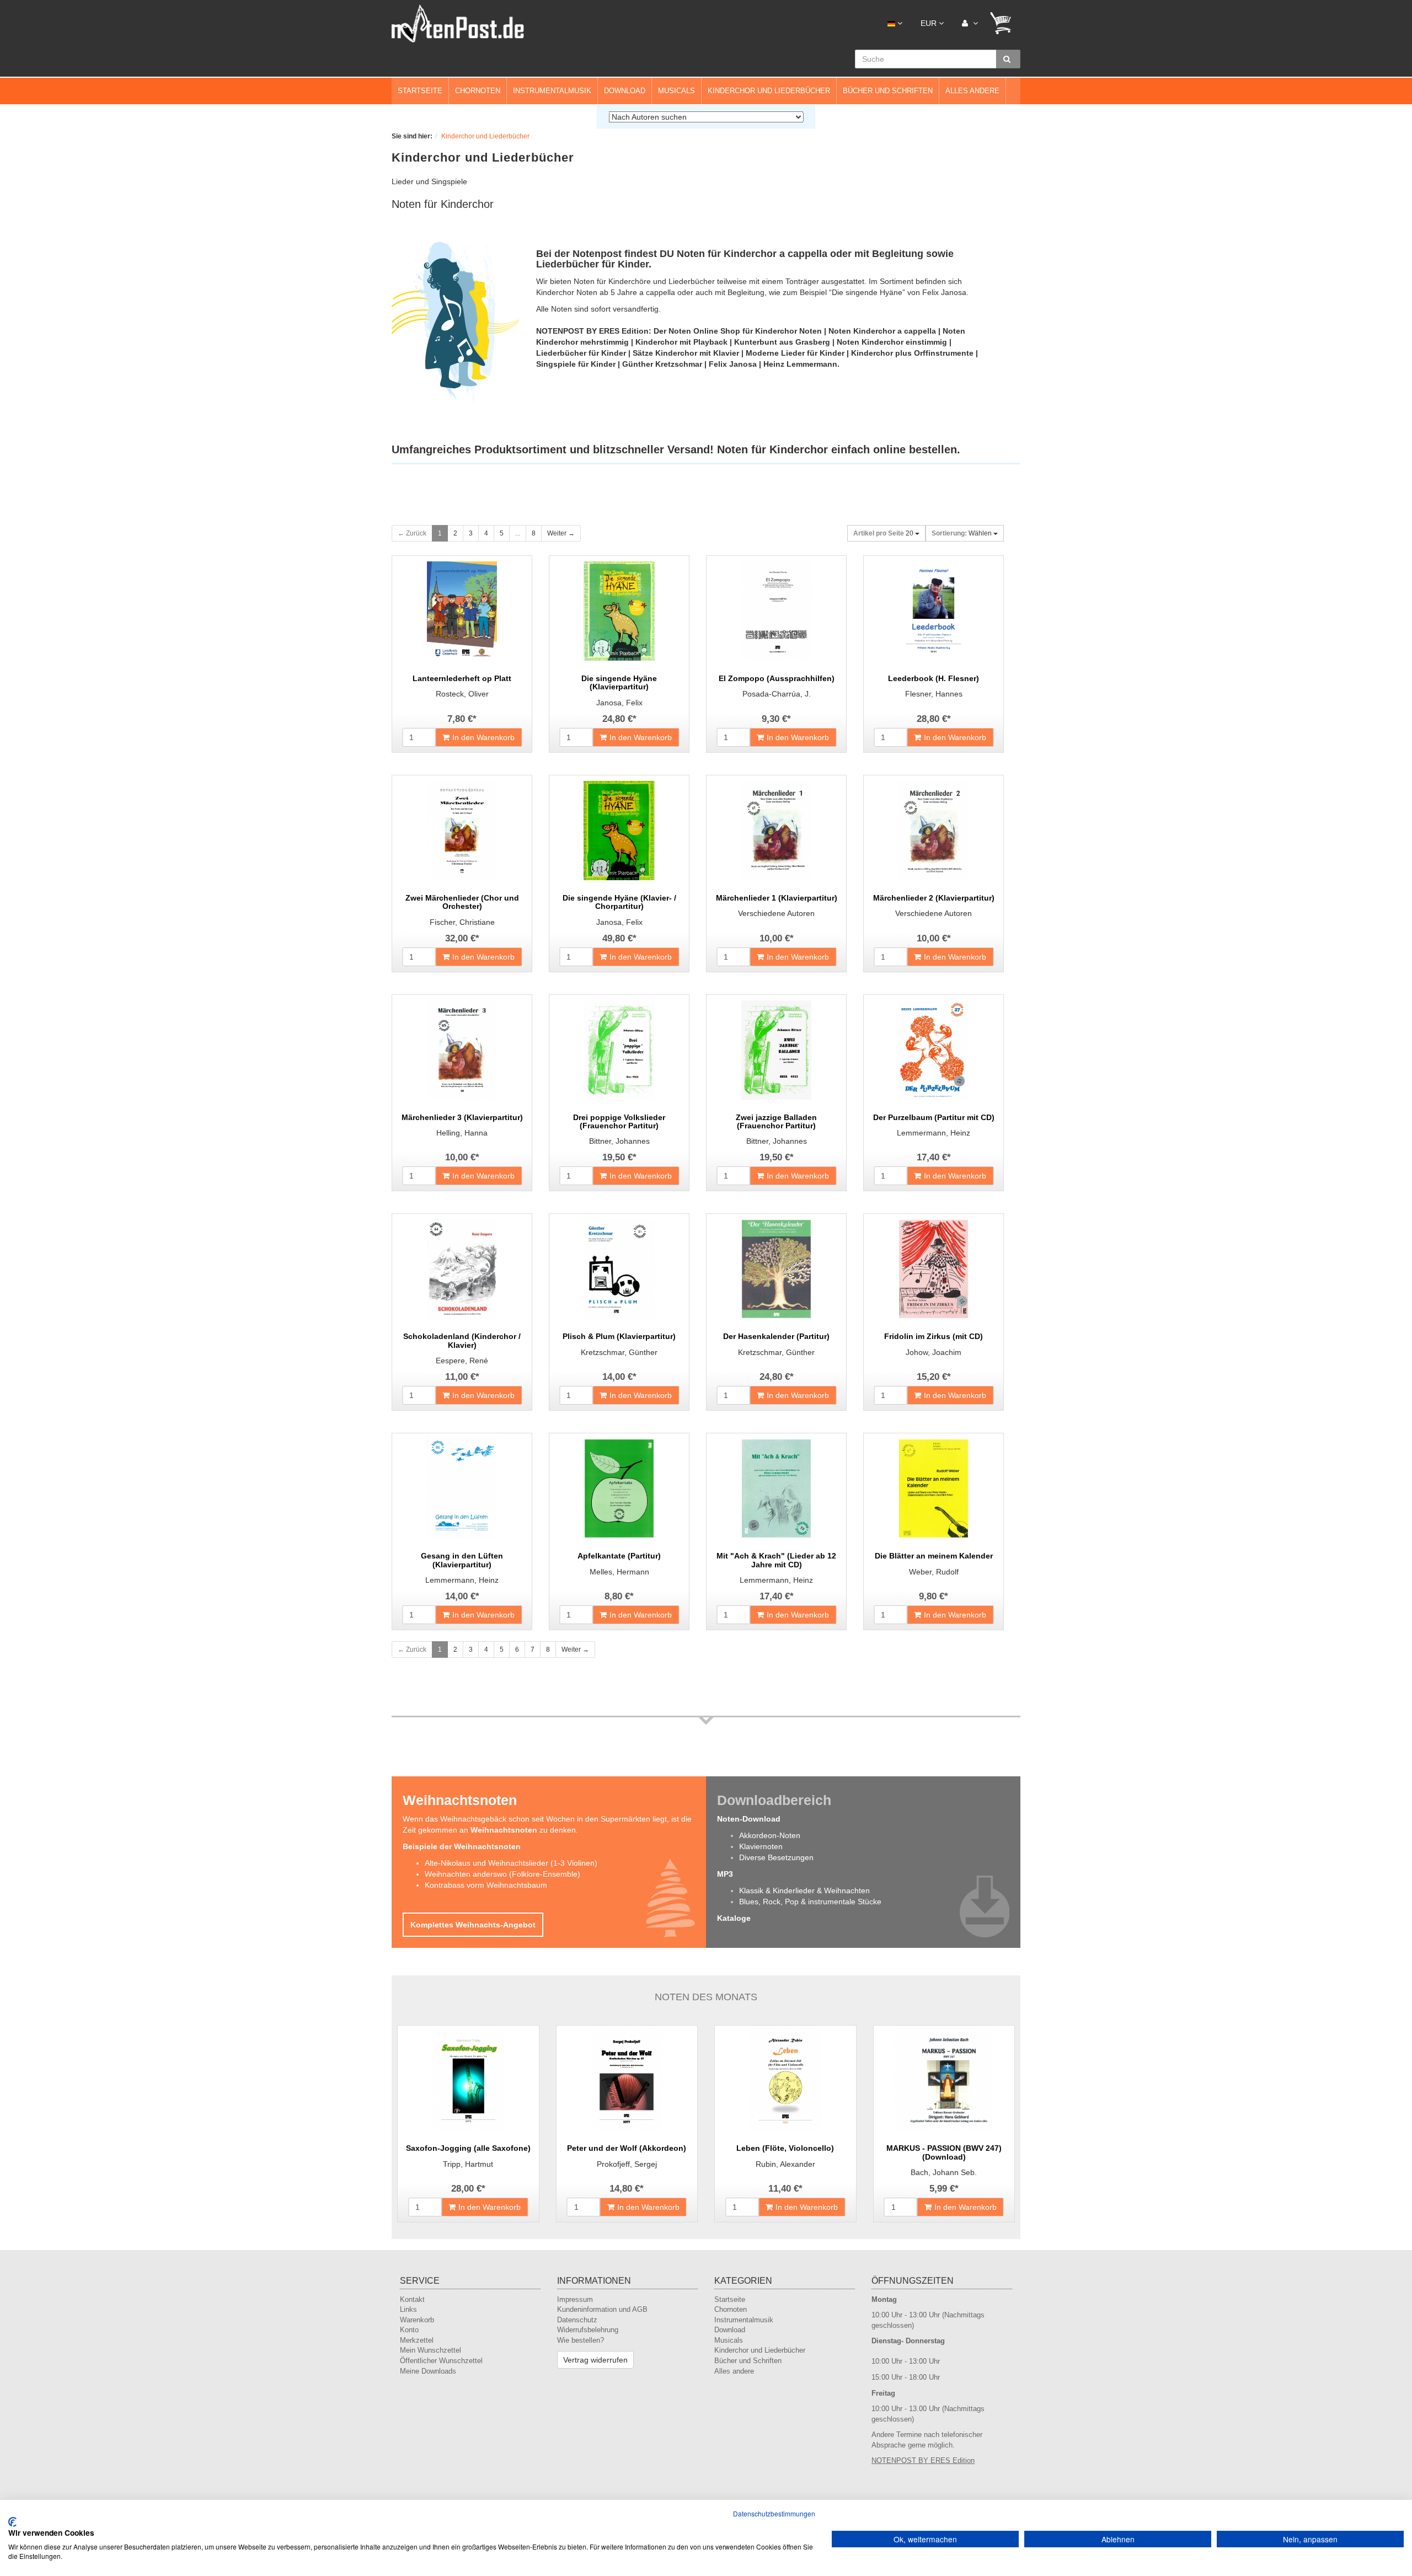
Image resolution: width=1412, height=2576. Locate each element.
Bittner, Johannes (619, 1141)
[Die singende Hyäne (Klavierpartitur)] (619, 611)
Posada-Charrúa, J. (777, 694)
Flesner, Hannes (934, 694)
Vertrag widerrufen (595, 2360)
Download (625, 91)
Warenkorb (417, 2320)
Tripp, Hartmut (468, 2164)
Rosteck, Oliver (462, 694)
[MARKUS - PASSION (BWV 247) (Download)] (944, 2081)
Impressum (575, 2299)
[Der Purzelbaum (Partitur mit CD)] (934, 1050)
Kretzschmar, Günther (619, 1352)
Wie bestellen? (581, 2340)
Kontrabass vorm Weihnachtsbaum (486, 1885)
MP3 (725, 1874)
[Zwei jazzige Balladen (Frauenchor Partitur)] (776, 1050)
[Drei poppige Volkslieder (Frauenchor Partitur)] (619, 1050)
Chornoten (478, 91)
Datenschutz (577, 2320)
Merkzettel (417, 2340)
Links (408, 2309)
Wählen (962, 533)
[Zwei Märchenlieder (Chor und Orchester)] (462, 831)
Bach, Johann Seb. (944, 2172)
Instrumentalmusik (552, 91)
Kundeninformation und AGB (602, 2309)
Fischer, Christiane (462, 922)
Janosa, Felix (619, 703)
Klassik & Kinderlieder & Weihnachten (804, 1891)
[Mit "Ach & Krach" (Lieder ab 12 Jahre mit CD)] (776, 1488)
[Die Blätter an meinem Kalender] (934, 1488)
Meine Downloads (428, 2371)
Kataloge (734, 1918)
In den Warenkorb (483, 737)
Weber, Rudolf (934, 1572)
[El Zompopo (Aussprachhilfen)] (776, 611)
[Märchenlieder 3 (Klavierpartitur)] (462, 1050)
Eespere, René (462, 1361)
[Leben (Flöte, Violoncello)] (785, 2081)
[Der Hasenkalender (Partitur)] (776, 1269)
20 (884, 533)
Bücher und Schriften (888, 91)
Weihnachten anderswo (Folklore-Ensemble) (502, 1874)
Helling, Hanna (462, 1133)
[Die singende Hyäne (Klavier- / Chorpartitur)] (619, 831)
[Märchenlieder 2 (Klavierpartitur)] (934, 831)
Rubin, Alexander (785, 2164)
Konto (409, 2330)
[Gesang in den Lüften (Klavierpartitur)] (462, 1488)
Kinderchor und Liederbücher (769, 91)
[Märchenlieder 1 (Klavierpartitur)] (776, 831)
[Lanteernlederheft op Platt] (462, 611)
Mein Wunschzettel (430, 2350)
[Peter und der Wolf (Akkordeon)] (627, 2081)
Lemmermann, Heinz (934, 1133)
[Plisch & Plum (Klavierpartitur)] (619, 1269)
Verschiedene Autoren (776, 913)
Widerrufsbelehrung (588, 2330)
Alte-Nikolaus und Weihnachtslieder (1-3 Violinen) (511, 1863)
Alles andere (972, 91)
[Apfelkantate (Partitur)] (619, 1488)
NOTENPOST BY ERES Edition (923, 2460)
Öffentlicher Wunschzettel (441, 2361)
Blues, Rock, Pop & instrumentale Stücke (810, 1902)
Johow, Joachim (934, 1352)
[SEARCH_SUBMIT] (1008, 59)
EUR (930, 23)
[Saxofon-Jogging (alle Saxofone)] (468, 2081)
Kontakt (412, 2299)
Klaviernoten (761, 1846)
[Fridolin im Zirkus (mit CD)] (934, 1269)
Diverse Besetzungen (776, 1857)
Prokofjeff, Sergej (627, 2164)
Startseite (420, 91)
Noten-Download (749, 1819)
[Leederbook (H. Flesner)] (934, 611)
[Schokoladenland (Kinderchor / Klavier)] (462, 1269)
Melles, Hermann (619, 1572)
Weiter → (561, 533)
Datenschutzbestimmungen (774, 2513)
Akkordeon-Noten (770, 1835)
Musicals (676, 91)
